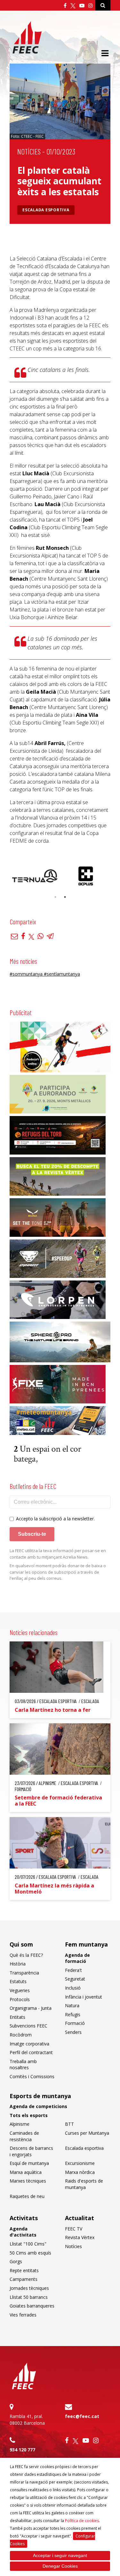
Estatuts (18, 1981)
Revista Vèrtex (80, 2237)
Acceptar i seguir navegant (60, 2555)
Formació (75, 2023)
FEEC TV (74, 2229)
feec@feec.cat (82, 2416)
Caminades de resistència (24, 2136)
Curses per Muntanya (87, 2133)
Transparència (24, 1973)
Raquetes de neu (27, 2196)
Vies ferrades (23, 2315)
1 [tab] (55, 897)
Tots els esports (29, 2115)
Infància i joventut (84, 1997)
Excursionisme (80, 2163)
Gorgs (16, 2261)
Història (18, 1964)
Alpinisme (20, 2124)
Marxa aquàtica (26, 2172)
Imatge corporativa (29, 2044)
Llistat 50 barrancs (29, 2297)
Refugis (73, 2014)
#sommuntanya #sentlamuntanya (45, 974)
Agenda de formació (77, 1958)
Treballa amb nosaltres (23, 2065)
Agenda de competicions (38, 2106)
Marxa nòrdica (80, 2172)
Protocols (20, 1999)
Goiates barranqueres (32, 2306)
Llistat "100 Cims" (28, 2244)
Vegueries (20, 1990)
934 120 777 (22, 2450)
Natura (72, 2005)
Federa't (73, 1970)
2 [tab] (65, 897)
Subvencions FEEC (28, 2026)
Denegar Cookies (60, 2566)
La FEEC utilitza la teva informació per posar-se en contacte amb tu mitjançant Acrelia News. (58, 1554)
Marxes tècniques (28, 2181)
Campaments (24, 2279)
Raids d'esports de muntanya (84, 2184)
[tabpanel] (35, 876)
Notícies (29, 151)
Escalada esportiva (46, 210)
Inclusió (73, 1988)
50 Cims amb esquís (30, 2253)
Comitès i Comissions (32, 2076)
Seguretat (75, 1979)
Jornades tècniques (29, 2288)
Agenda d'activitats (23, 2232)
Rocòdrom (21, 2035)
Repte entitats (24, 2270)
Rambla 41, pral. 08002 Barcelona (27, 2420)
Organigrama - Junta (31, 2008)
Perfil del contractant (31, 2052)
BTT (69, 2124)
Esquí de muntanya (29, 2163)
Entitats (17, 2017)
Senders (73, 2032)
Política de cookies (82, 2521)
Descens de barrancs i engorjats (31, 2151)
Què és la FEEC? (26, 1955)
